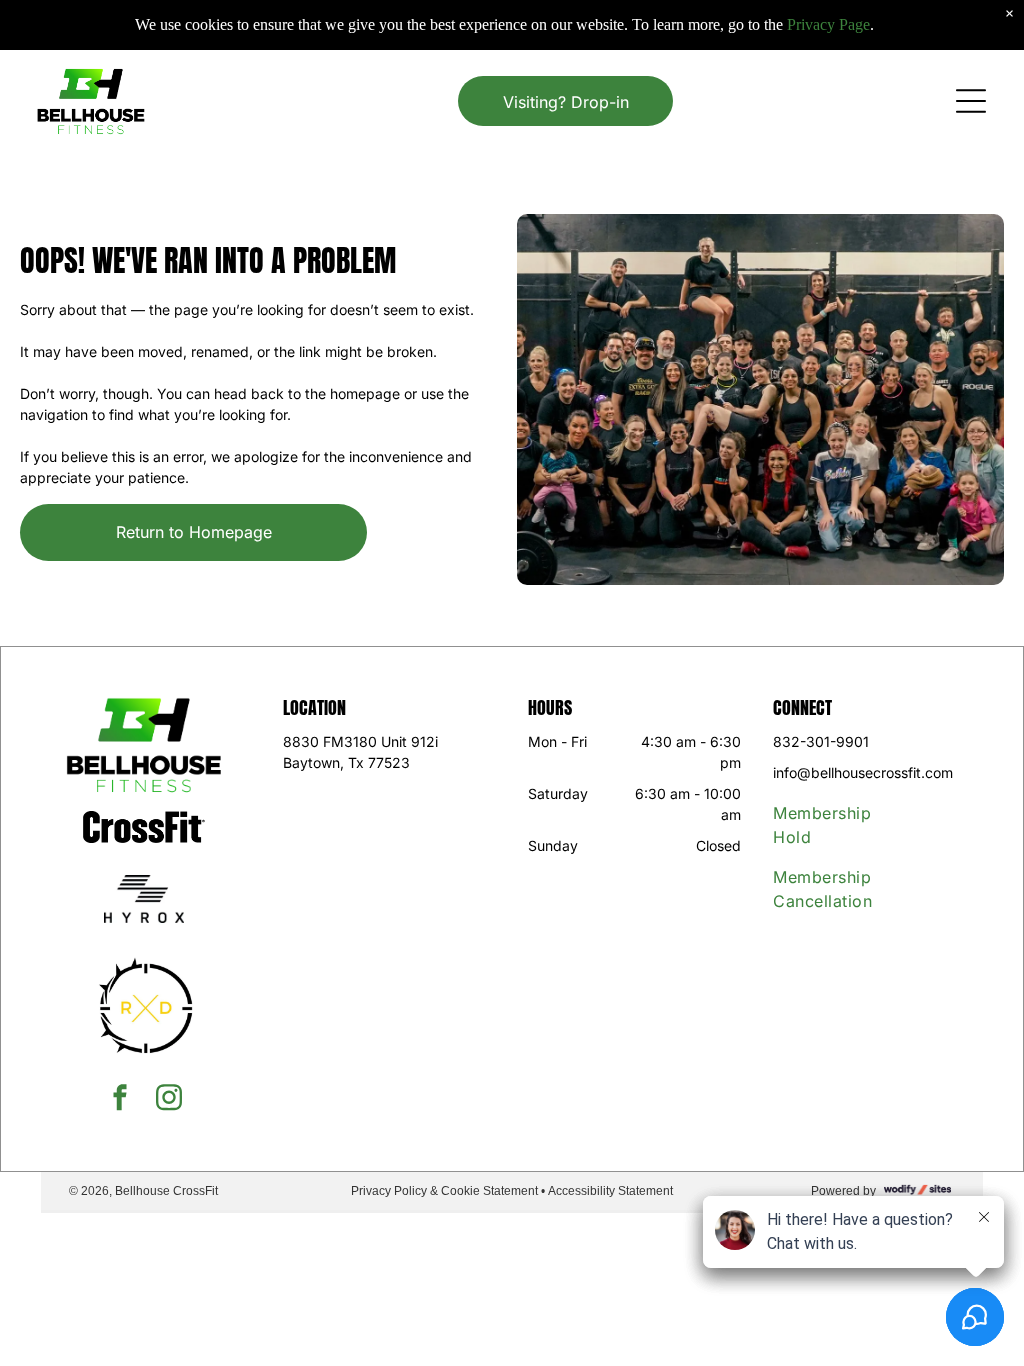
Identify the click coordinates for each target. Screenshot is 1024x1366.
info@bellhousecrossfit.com (863, 772)
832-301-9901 (821, 741)
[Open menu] (971, 101)
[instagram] (169, 1099)
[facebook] (120, 1099)
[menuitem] (839, 825)
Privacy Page (828, 24)
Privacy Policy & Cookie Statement (444, 1191)
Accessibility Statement (610, 1191)
